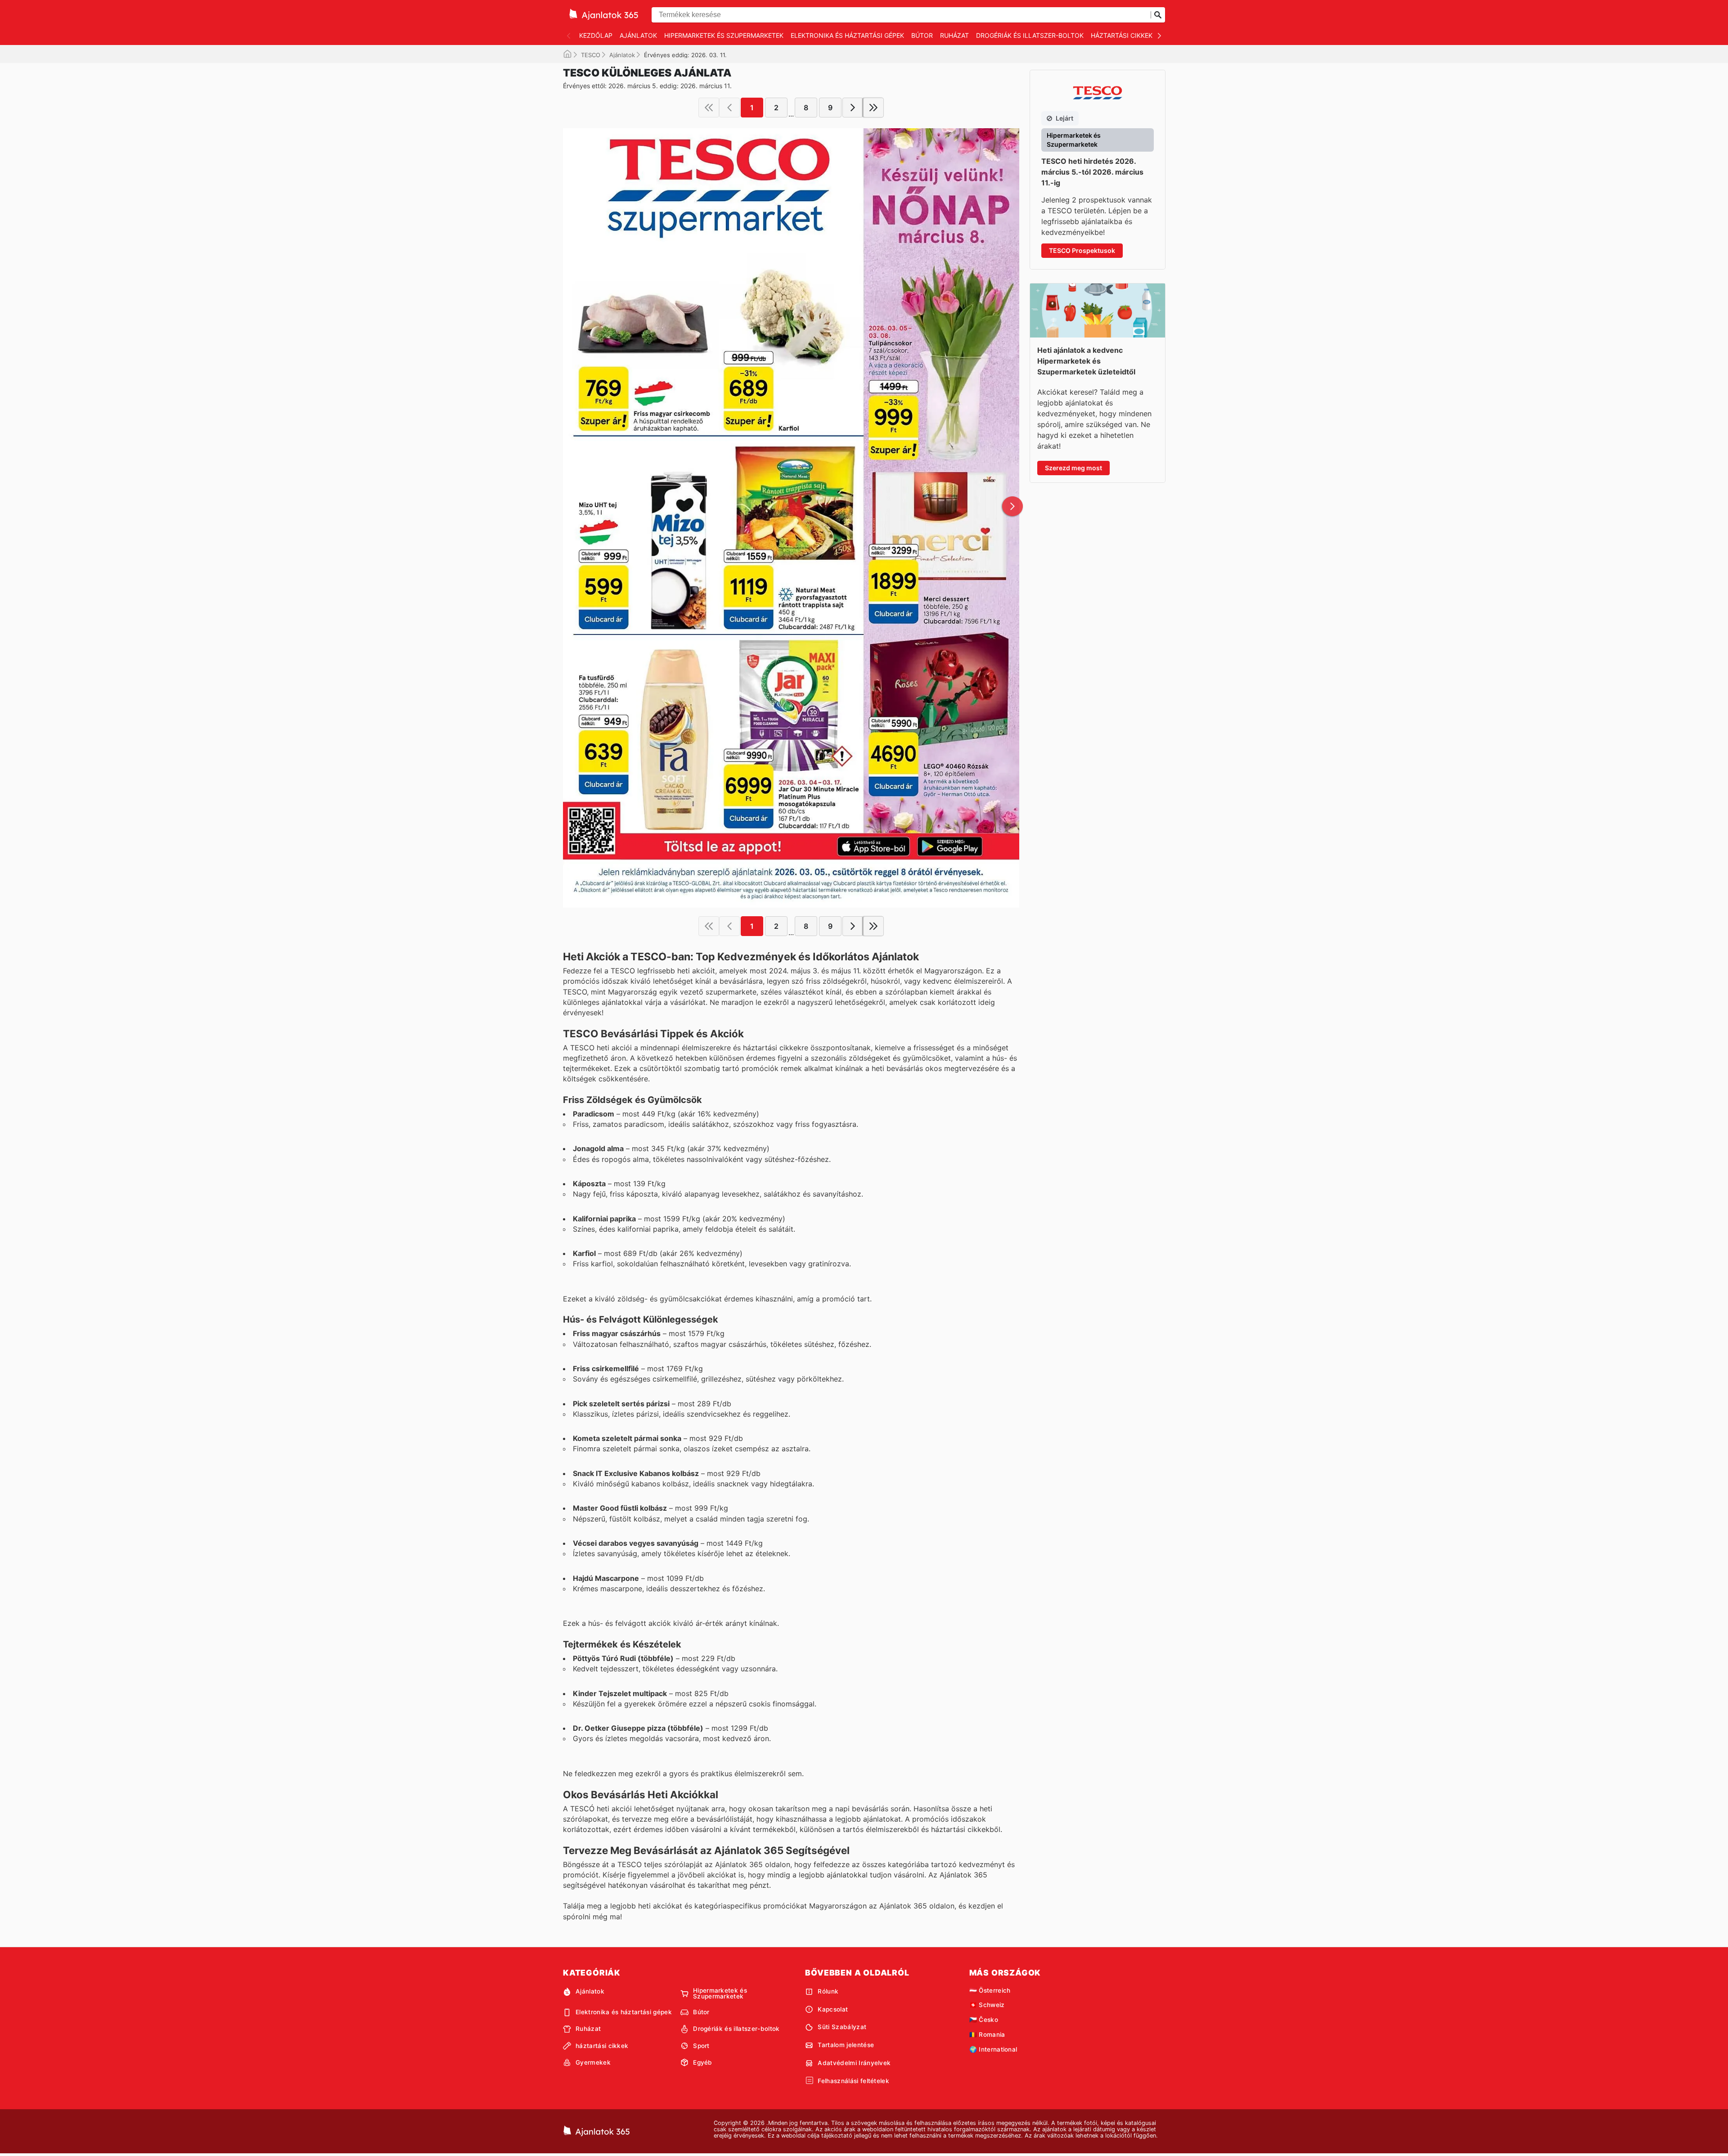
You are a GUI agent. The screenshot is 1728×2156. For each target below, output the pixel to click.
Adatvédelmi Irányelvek (854, 2063)
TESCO (591, 55)
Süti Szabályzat (842, 2027)
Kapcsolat (833, 2009)
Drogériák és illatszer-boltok (1030, 35)
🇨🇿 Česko (984, 2020)
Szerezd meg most (1073, 468)
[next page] (853, 108)
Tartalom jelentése (846, 2045)
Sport (701, 2046)
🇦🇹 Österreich (990, 1990)
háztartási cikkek (1122, 35)
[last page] (873, 108)
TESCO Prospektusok (1082, 250)
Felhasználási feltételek (853, 2081)
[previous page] (729, 108)
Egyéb (703, 2062)
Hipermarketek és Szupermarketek (724, 35)
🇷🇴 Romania (987, 2034)
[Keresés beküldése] (1158, 15)
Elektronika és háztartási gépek (847, 35)
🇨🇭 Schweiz (987, 2005)
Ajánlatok (638, 35)
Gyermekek (593, 2062)
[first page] (709, 108)
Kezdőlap (596, 35)
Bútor (922, 35)
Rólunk (828, 1991)
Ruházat (954, 35)
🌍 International (993, 2049)
